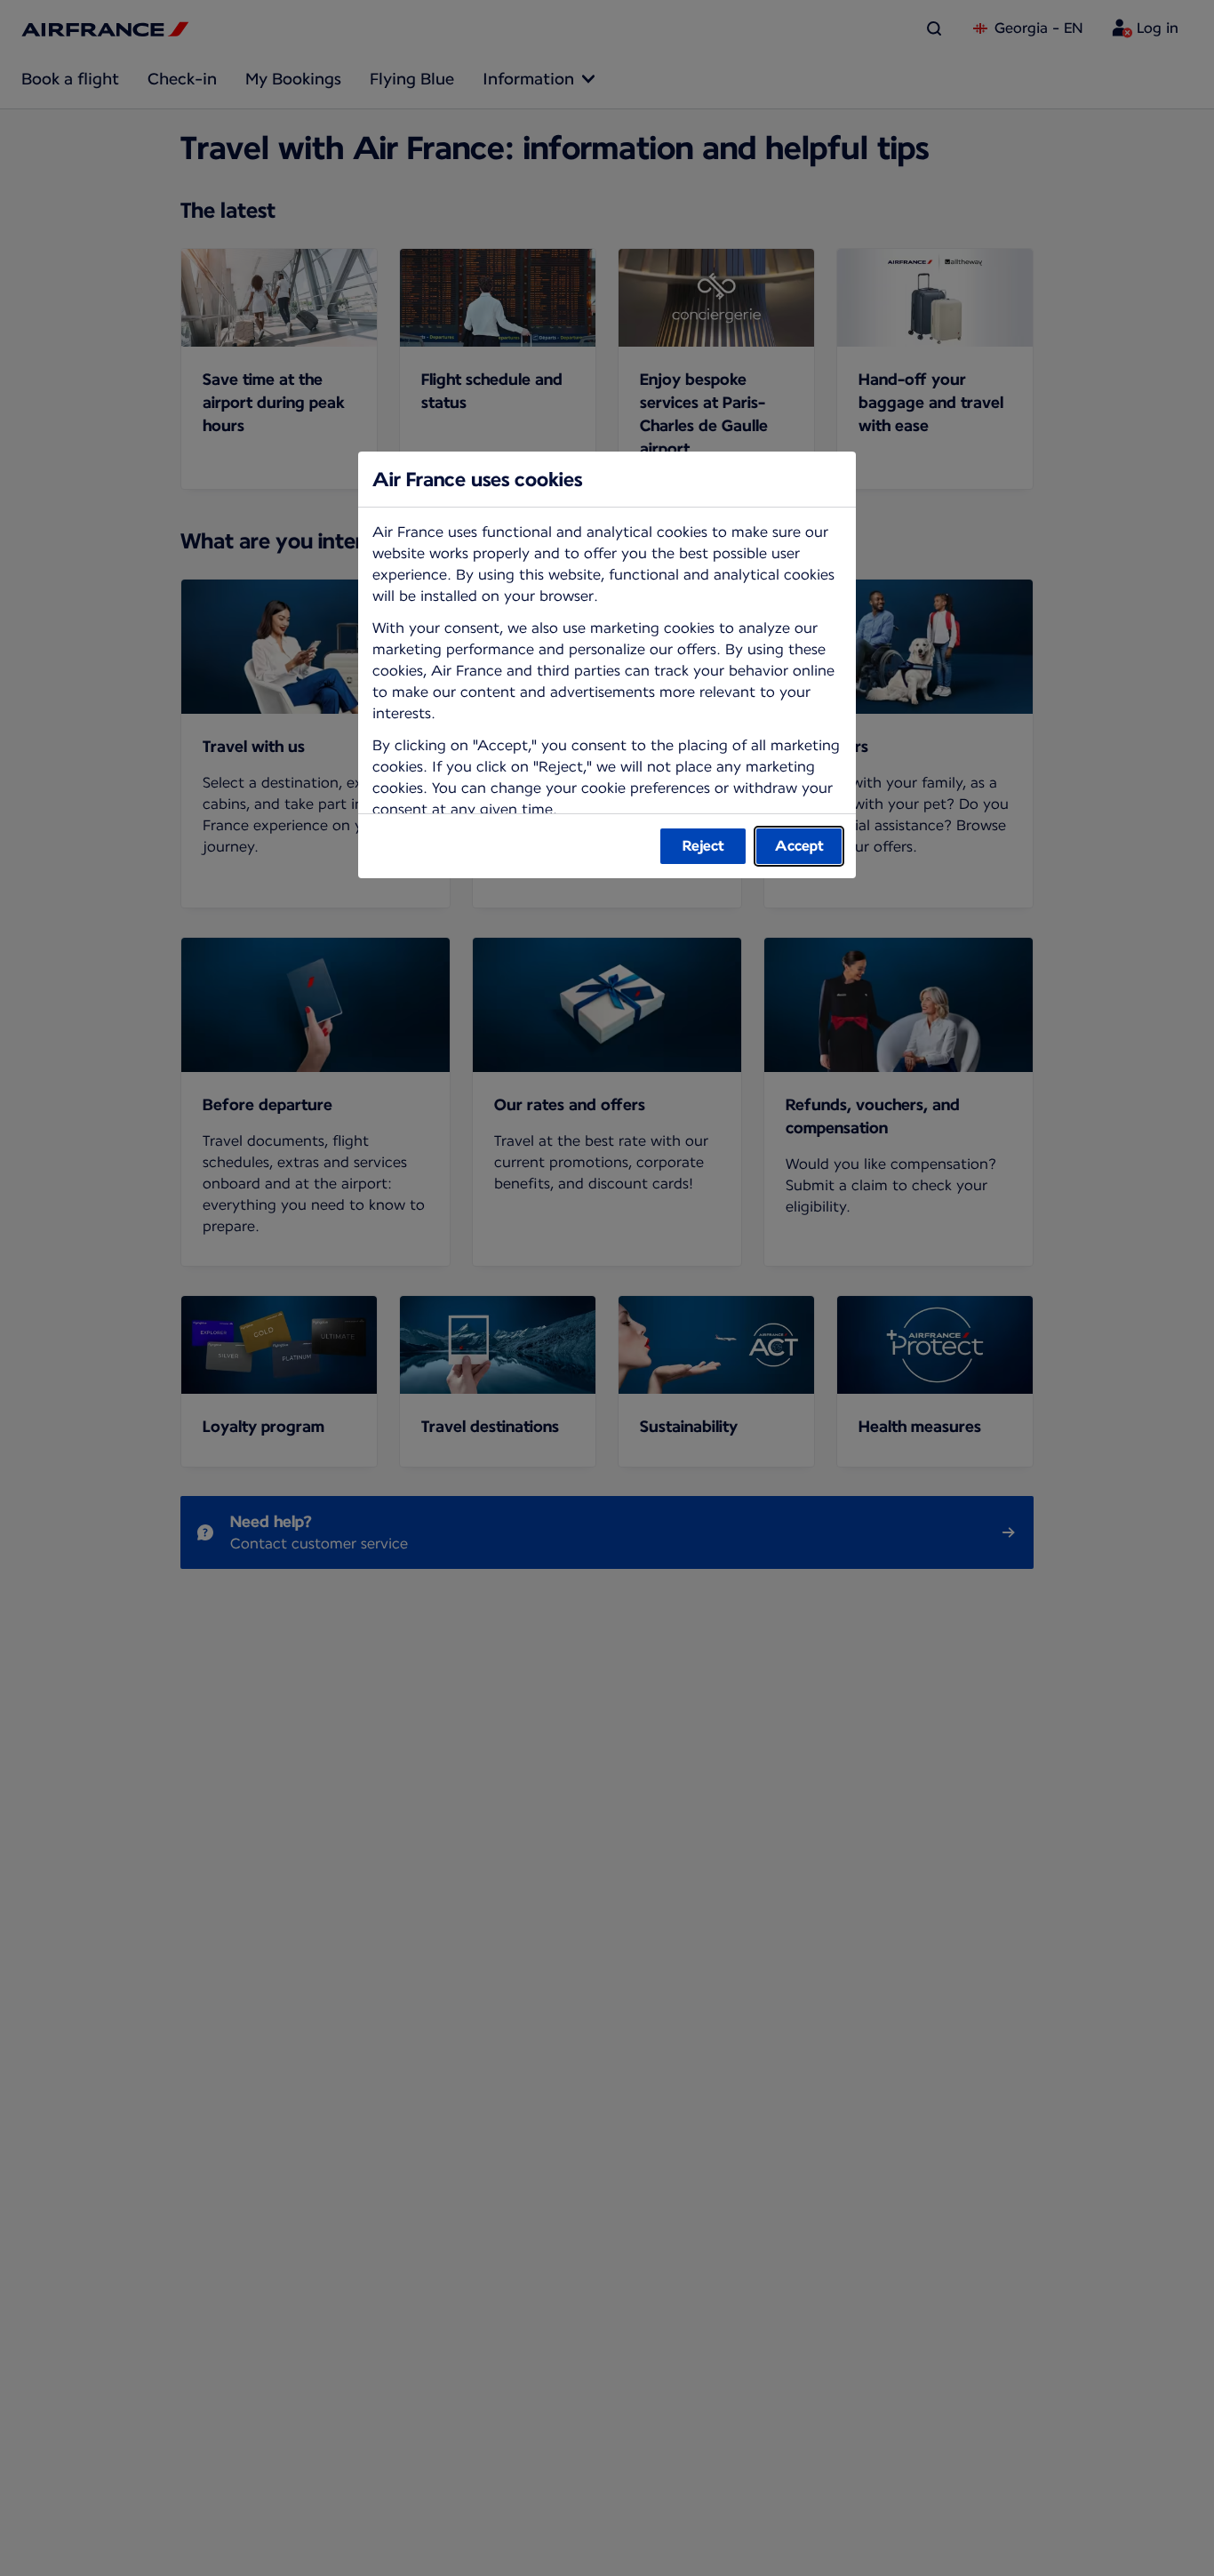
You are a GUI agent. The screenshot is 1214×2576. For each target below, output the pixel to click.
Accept (799, 846)
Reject (703, 846)
